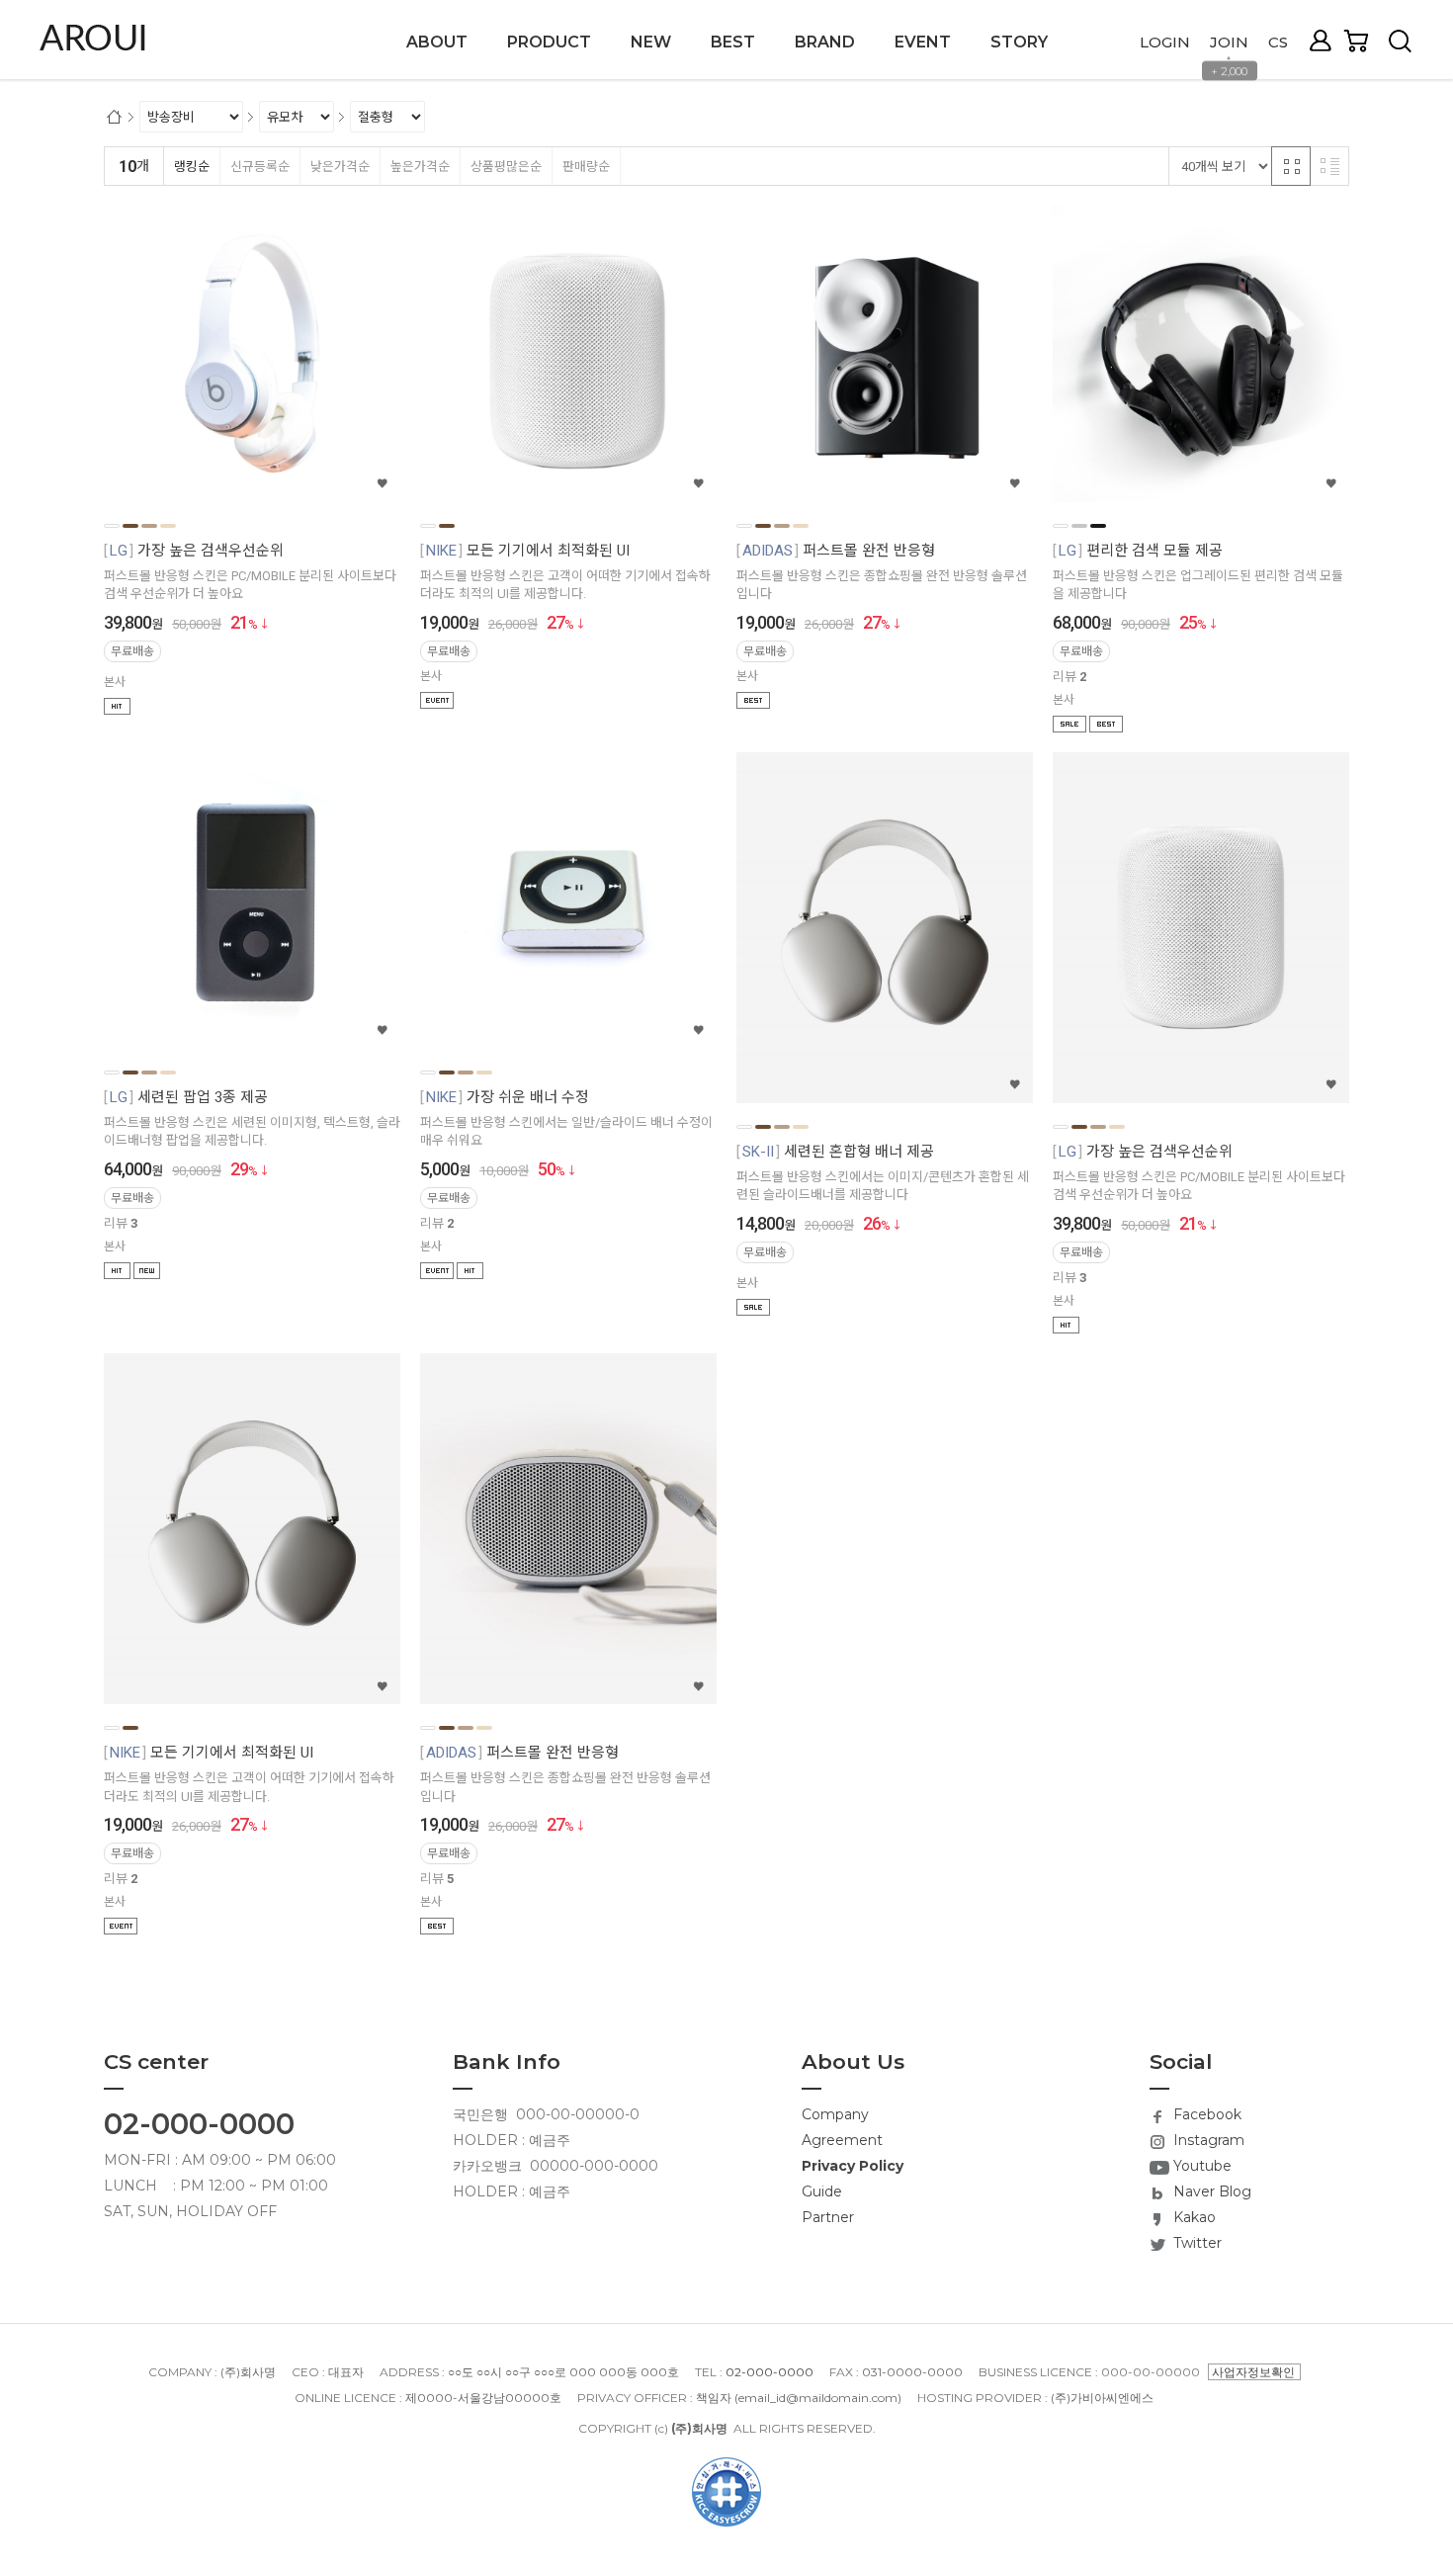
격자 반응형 (1291, 166)
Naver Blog (1210, 2191)
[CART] (1364, 41)
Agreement (842, 2140)
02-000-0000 (199, 2124)
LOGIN (1165, 42)
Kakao (1193, 2217)
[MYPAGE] (1325, 41)
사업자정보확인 (1253, 2372)
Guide (822, 2191)
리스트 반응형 (1329, 166)
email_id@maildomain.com (818, 2398)
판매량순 (586, 167)
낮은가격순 (340, 167)
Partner (828, 2217)
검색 (1400, 41)
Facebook (1205, 2114)
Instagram (1207, 2140)
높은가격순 (420, 167)
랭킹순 (192, 167)
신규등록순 (260, 167)
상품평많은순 (506, 167)
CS (1278, 42)
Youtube (1200, 2166)
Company (835, 2114)
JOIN (1229, 42)
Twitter (1196, 2243)
